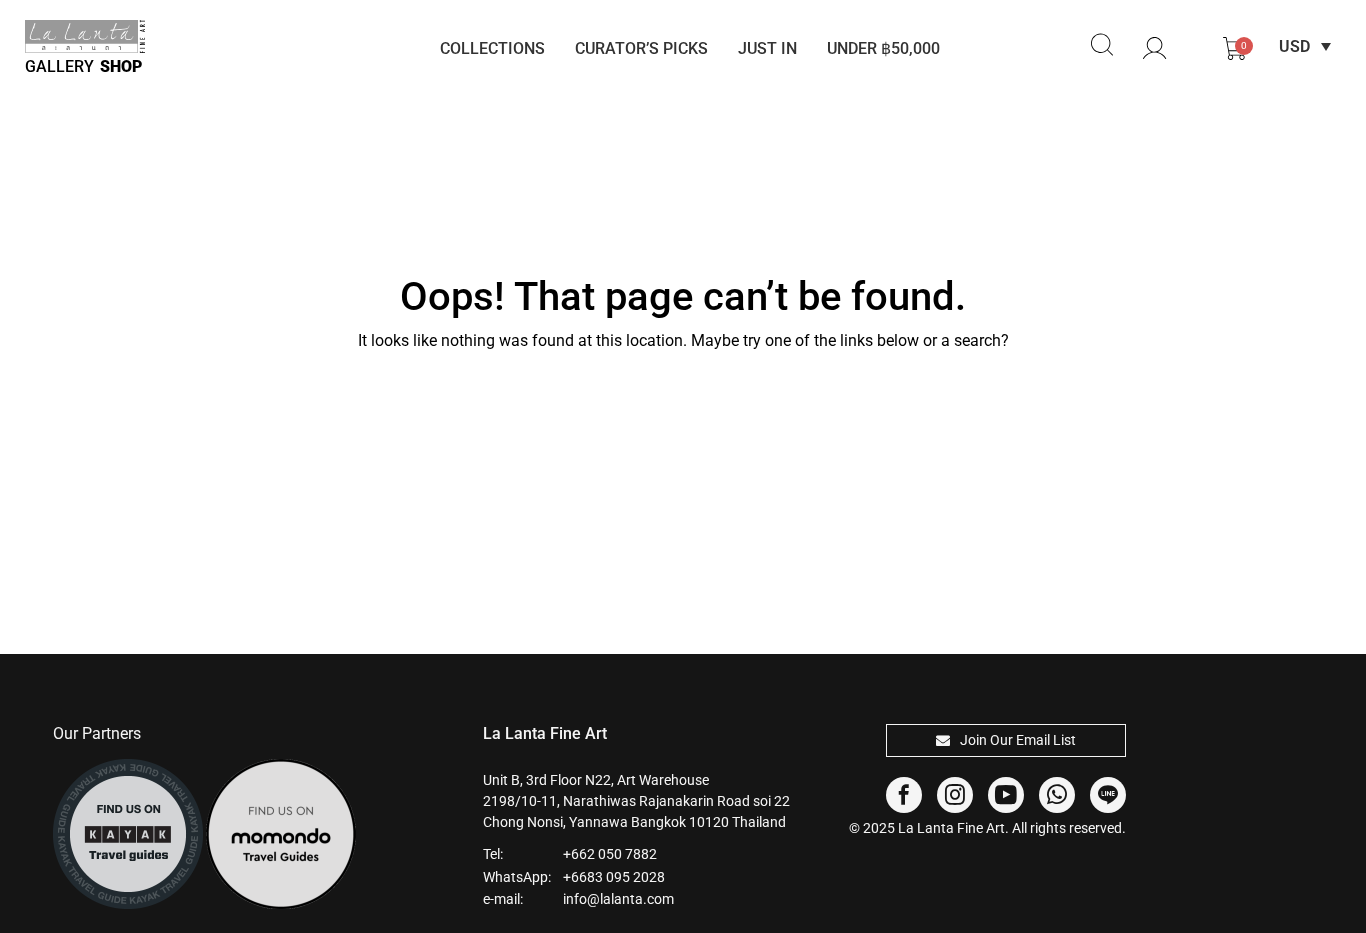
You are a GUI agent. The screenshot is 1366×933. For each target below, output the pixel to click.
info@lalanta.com (618, 899)
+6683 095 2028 (614, 877)
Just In (767, 48)
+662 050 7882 (610, 854)
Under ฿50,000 (883, 48)
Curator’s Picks (641, 48)
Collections (492, 48)
